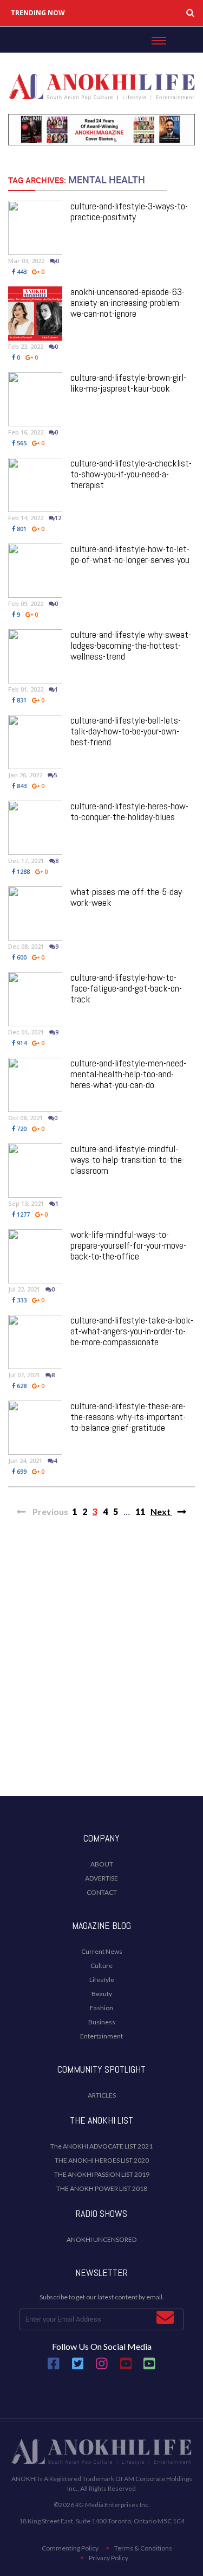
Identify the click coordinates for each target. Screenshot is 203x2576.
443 (21, 271)
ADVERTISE (101, 1878)
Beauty (102, 1994)
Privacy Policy (109, 2558)
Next (161, 1511)
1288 (22, 871)
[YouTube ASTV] (149, 2367)
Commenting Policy (70, 2548)
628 (21, 1386)
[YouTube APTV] (127, 2367)
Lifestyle (102, 1980)
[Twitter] (78, 2367)
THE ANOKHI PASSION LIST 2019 (102, 2174)
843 (21, 786)
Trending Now (38, 13)
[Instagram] (102, 2367)
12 (58, 518)
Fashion (101, 2008)
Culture (101, 1965)
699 (21, 1471)
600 (21, 957)
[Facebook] (54, 2367)
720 (21, 1129)
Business (102, 2022)
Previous (50, 1511)
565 (21, 443)
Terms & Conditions (143, 2548)
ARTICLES (102, 2095)
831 (21, 700)
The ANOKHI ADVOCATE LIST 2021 (101, 2146)
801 (21, 529)
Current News (102, 1951)
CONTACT (102, 1892)
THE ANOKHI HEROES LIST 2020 (102, 2160)
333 (21, 1300)
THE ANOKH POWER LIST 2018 (102, 2188)
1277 (22, 1214)
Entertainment (101, 2036)
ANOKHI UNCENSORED (101, 2239)
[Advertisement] (101, 1676)
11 (140, 1511)
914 (21, 1043)
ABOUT (102, 1864)
